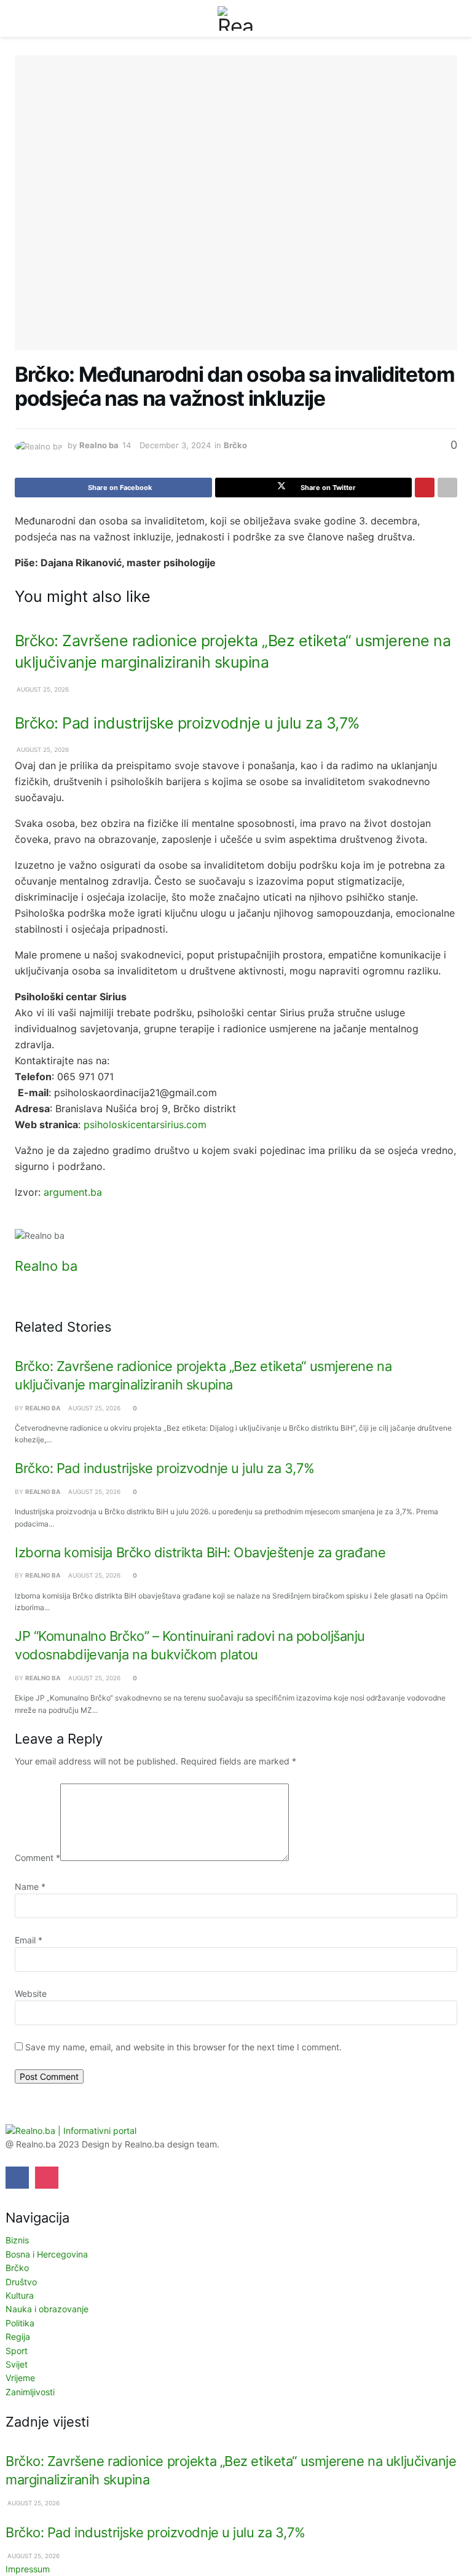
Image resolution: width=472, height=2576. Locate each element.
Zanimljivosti (30, 2392)
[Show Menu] (20, 18)
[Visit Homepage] (236, 18)
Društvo (21, 2282)
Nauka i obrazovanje (47, 2309)
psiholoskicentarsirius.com (145, 1124)
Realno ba (99, 445)
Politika (20, 2323)
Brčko (235, 445)
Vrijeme (20, 2378)
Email (29, 1940)
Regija (18, 2337)
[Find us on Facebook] (17, 2178)
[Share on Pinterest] (425, 488)
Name (30, 1887)
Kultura (20, 2295)
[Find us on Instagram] (47, 2178)
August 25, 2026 (42, 689)
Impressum (28, 2569)
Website (31, 1993)
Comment (37, 1858)
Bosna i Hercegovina (47, 2254)
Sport (17, 2351)
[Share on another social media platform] (447, 488)
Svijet (17, 2364)
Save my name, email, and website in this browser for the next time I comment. (183, 2047)
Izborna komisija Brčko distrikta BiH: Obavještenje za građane (200, 1552)
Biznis (17, 2240)
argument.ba (73, 1192)
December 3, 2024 (175, 445)
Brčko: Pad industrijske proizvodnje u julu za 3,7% (187, 723)
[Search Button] (452, 18)
